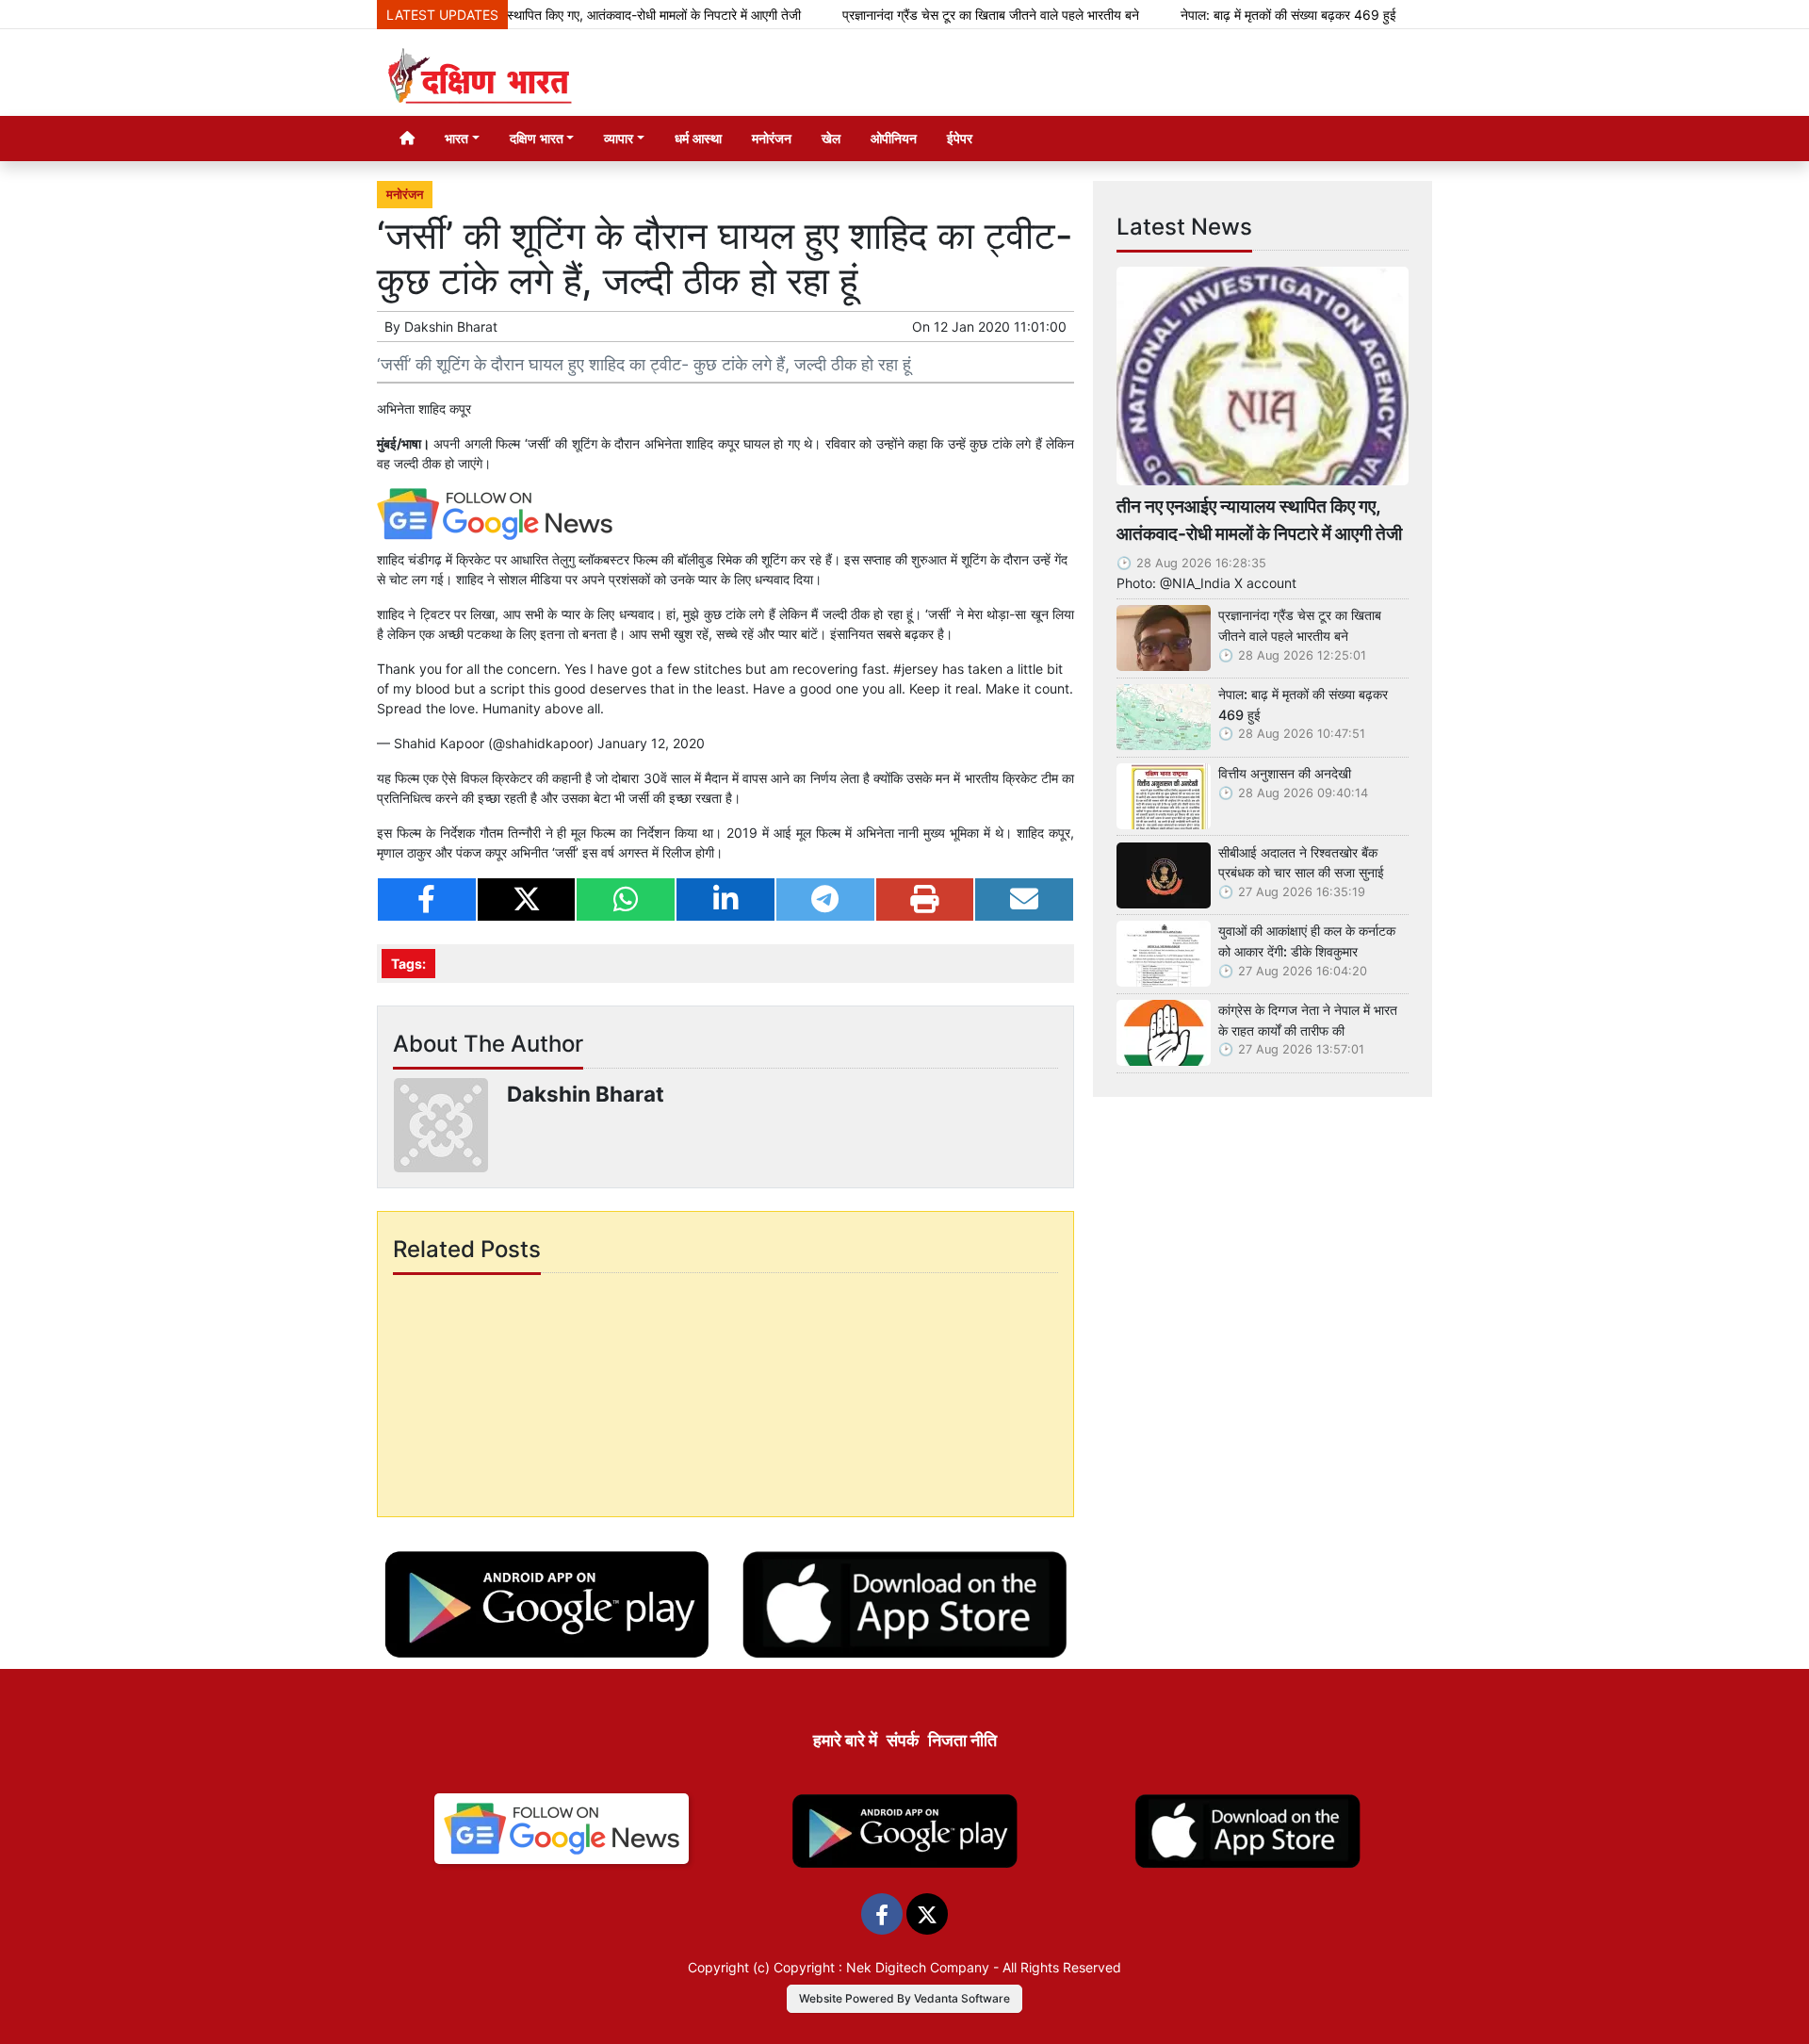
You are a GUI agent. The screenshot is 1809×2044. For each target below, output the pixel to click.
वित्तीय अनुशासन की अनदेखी (1285, 773)
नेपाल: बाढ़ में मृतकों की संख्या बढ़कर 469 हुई (1238, 15)
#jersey (916, 669)
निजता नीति (962, 1740)
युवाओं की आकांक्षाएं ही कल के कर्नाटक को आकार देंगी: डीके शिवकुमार (1307, 941)
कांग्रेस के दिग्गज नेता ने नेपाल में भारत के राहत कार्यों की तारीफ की (1308, 1020)
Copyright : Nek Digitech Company (881, 1967)
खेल (831, 138)
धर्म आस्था (698, 138)
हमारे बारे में (845, 1740)
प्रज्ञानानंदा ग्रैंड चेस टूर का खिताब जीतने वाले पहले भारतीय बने (940, 15)
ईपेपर (960, 138)
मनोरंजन (772, 138)
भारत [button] (456, 138)
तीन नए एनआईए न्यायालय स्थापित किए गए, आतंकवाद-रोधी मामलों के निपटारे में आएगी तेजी (541, 15)
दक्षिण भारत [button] (537, 138)
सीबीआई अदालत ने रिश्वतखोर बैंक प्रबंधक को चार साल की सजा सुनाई (1301, 863)
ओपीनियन (894, 138)
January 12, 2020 (651, 743)
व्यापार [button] (619, 138)
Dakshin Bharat (451, 327)
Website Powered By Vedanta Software (904, 1998)
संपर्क (903, 1740)
